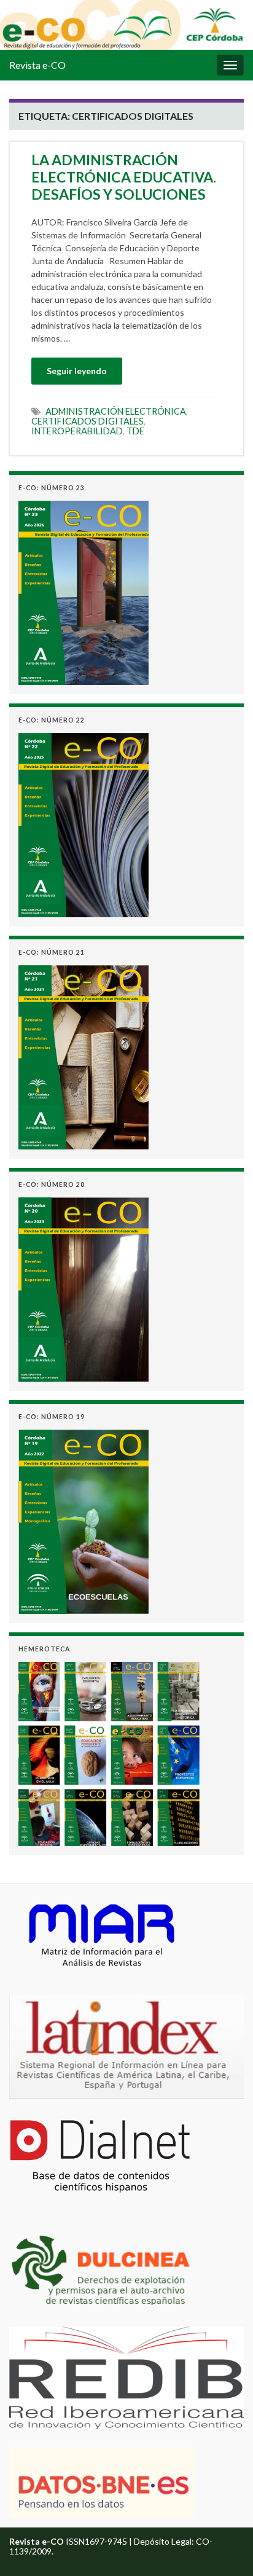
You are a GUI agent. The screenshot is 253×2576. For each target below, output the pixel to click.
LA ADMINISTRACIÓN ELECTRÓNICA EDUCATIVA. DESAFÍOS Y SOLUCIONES (124, 177)
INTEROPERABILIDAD (77, 431)
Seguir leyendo (77, 371)
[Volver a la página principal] (126, 25)
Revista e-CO (37, 65)
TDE (135, 431)
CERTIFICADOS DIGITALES (88, 421)
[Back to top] (225, 2548)
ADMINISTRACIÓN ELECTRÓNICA (116, 411)
